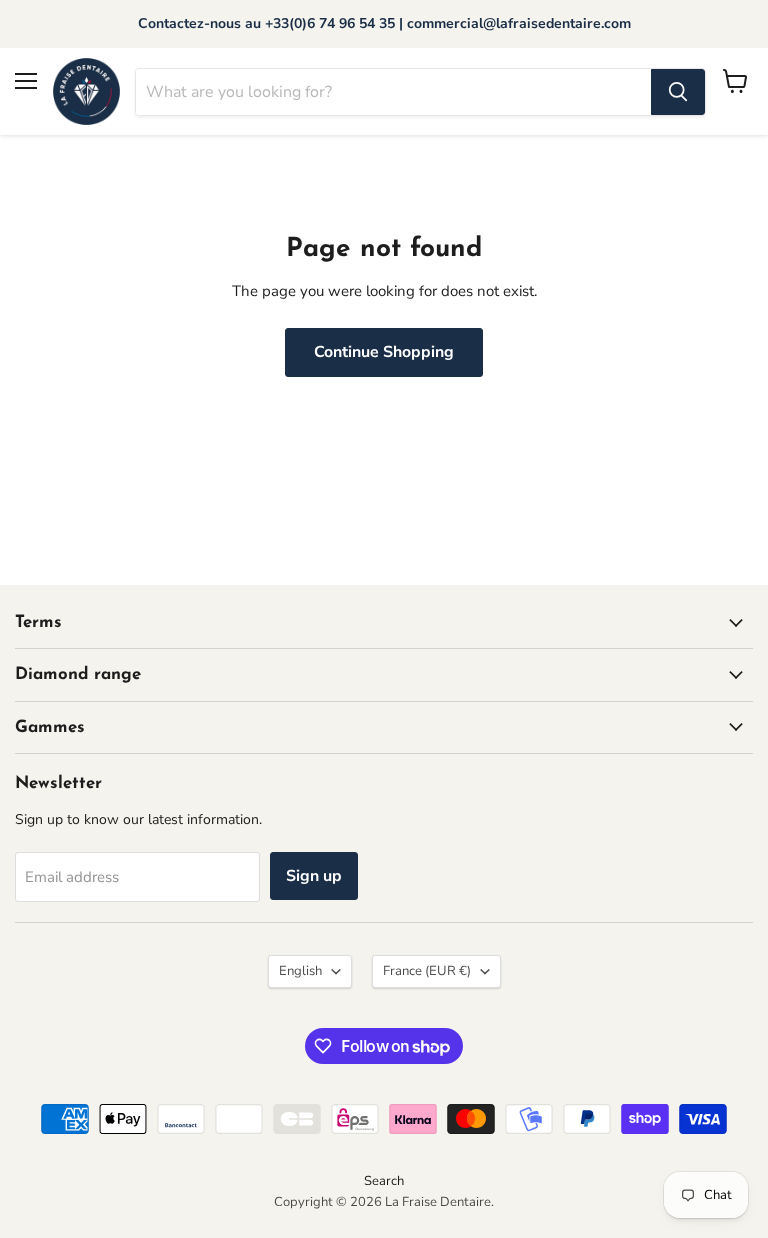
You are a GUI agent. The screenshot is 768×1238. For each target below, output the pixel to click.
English (300, 971)
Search (384, 1181)
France (427, 971)
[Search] (678, 92)
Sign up (314, 876)
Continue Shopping (384, 352)
